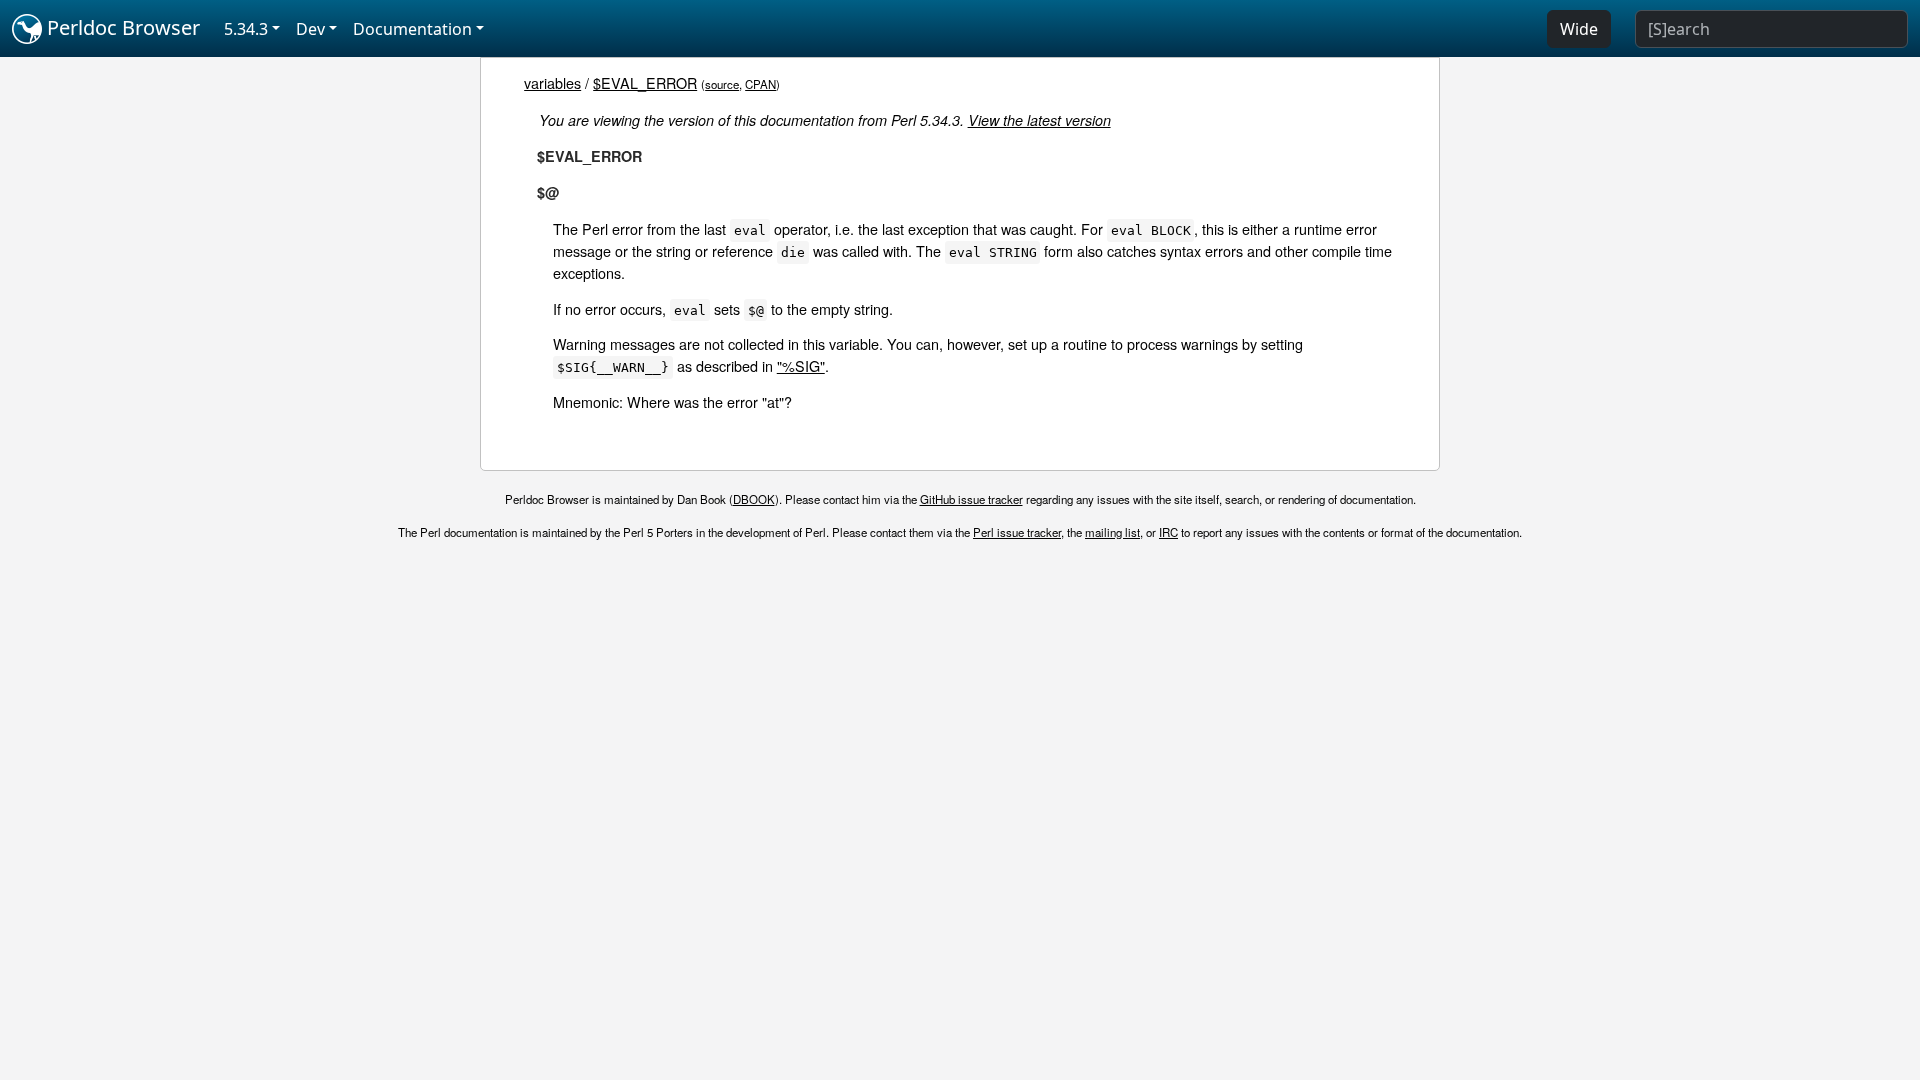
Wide (1579, 29)
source (722, 84)
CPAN (760, 84)
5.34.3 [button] (246, 29)
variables (552, 82)
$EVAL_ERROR (645, 82)
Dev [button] (310, 29)
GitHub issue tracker (971, 499)
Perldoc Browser (121, 27)
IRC (1168, 532)
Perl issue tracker (1017, 532)
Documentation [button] (412, 29)
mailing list (1112, 532)
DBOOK (754, 499)
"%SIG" (801, 365)
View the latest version (1039, 120)
